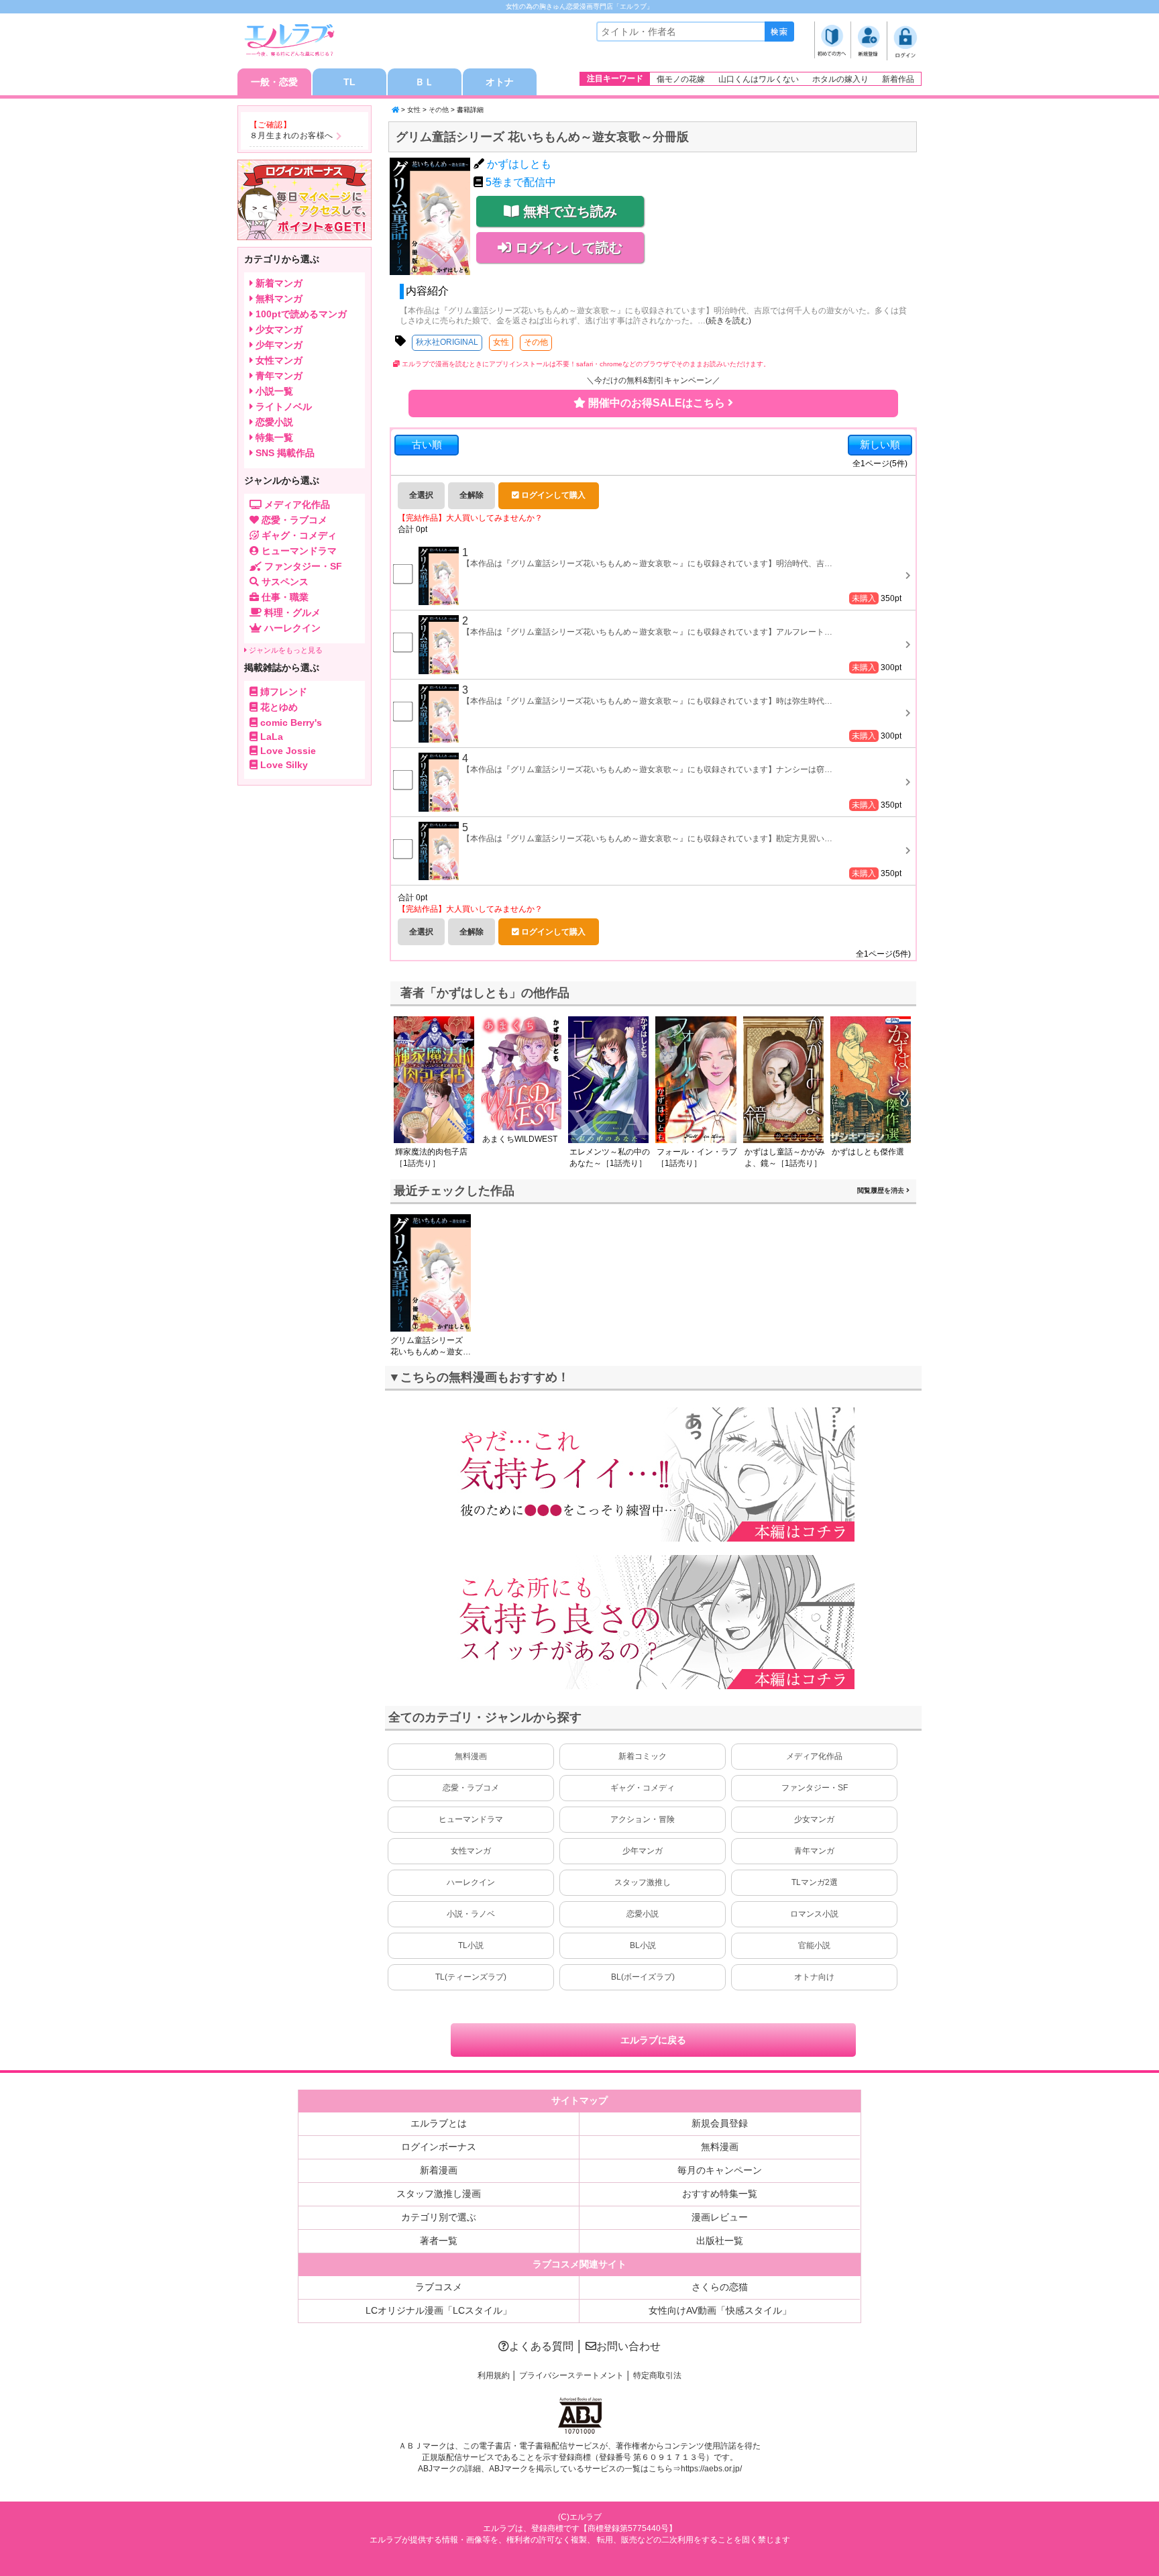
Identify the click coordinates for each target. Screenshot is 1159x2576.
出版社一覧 (720, 2241)
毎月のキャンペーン (720, 2170)
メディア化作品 (814, 1756)
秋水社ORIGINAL (447, 342)
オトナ (500, 82)
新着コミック (643, 1756)
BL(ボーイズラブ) (643, 1977)
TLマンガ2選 (815, 1882)
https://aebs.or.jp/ (711, 2469)
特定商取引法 (657, 2375)
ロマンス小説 (814, 1914)
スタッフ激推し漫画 (439, 2194)
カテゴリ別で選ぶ (439, 2217)
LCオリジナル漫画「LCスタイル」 (439, 2310)
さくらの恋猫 (720, 2287)
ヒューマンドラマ (471, 1819)
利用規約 (494, 2375)
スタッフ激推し (643, 1882)
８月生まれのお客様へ (291, 136)
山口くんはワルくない (759, 79)
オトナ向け (814, 1977)
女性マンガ (471, 1851)
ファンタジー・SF (815, 1788)
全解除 (472, 495)
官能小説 (814, 1945)
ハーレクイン (471, 1882)
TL (349, 82)
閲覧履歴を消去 (882, 1190)
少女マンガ (814, 1819)
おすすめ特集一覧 (720, 2194)
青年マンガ (814, 1851)
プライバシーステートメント (571, 2375)
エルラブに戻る (653, 2040)
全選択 (421, 495)
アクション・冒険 (643, 1819)
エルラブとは (439, 2123)
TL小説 (471, 1945)
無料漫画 (471, 1756)
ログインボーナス (439, 2147)
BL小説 (643, 1945)
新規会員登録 (720, 2123)
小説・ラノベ (471, 1914)
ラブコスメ (439, 2287)
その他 (439, 110)
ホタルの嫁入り (840, 79)
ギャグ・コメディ (643, 1788)
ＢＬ (425, 82)
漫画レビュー (720, 2217)
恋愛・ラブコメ (471, 1788)
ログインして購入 (552, 495)
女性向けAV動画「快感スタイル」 (720, 2310)
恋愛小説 (643, 1914)
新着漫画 (439, 2170)
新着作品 (898, 79)
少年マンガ (643, 1851)
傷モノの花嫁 (681, 79)
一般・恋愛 (274, 82)
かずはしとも (519, 164)
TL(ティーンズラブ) (471, 1977)
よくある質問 (541, 2346)
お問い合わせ (628, 2346)
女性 (414, 110)
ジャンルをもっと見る (285, 650)
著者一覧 (439, 2241)
